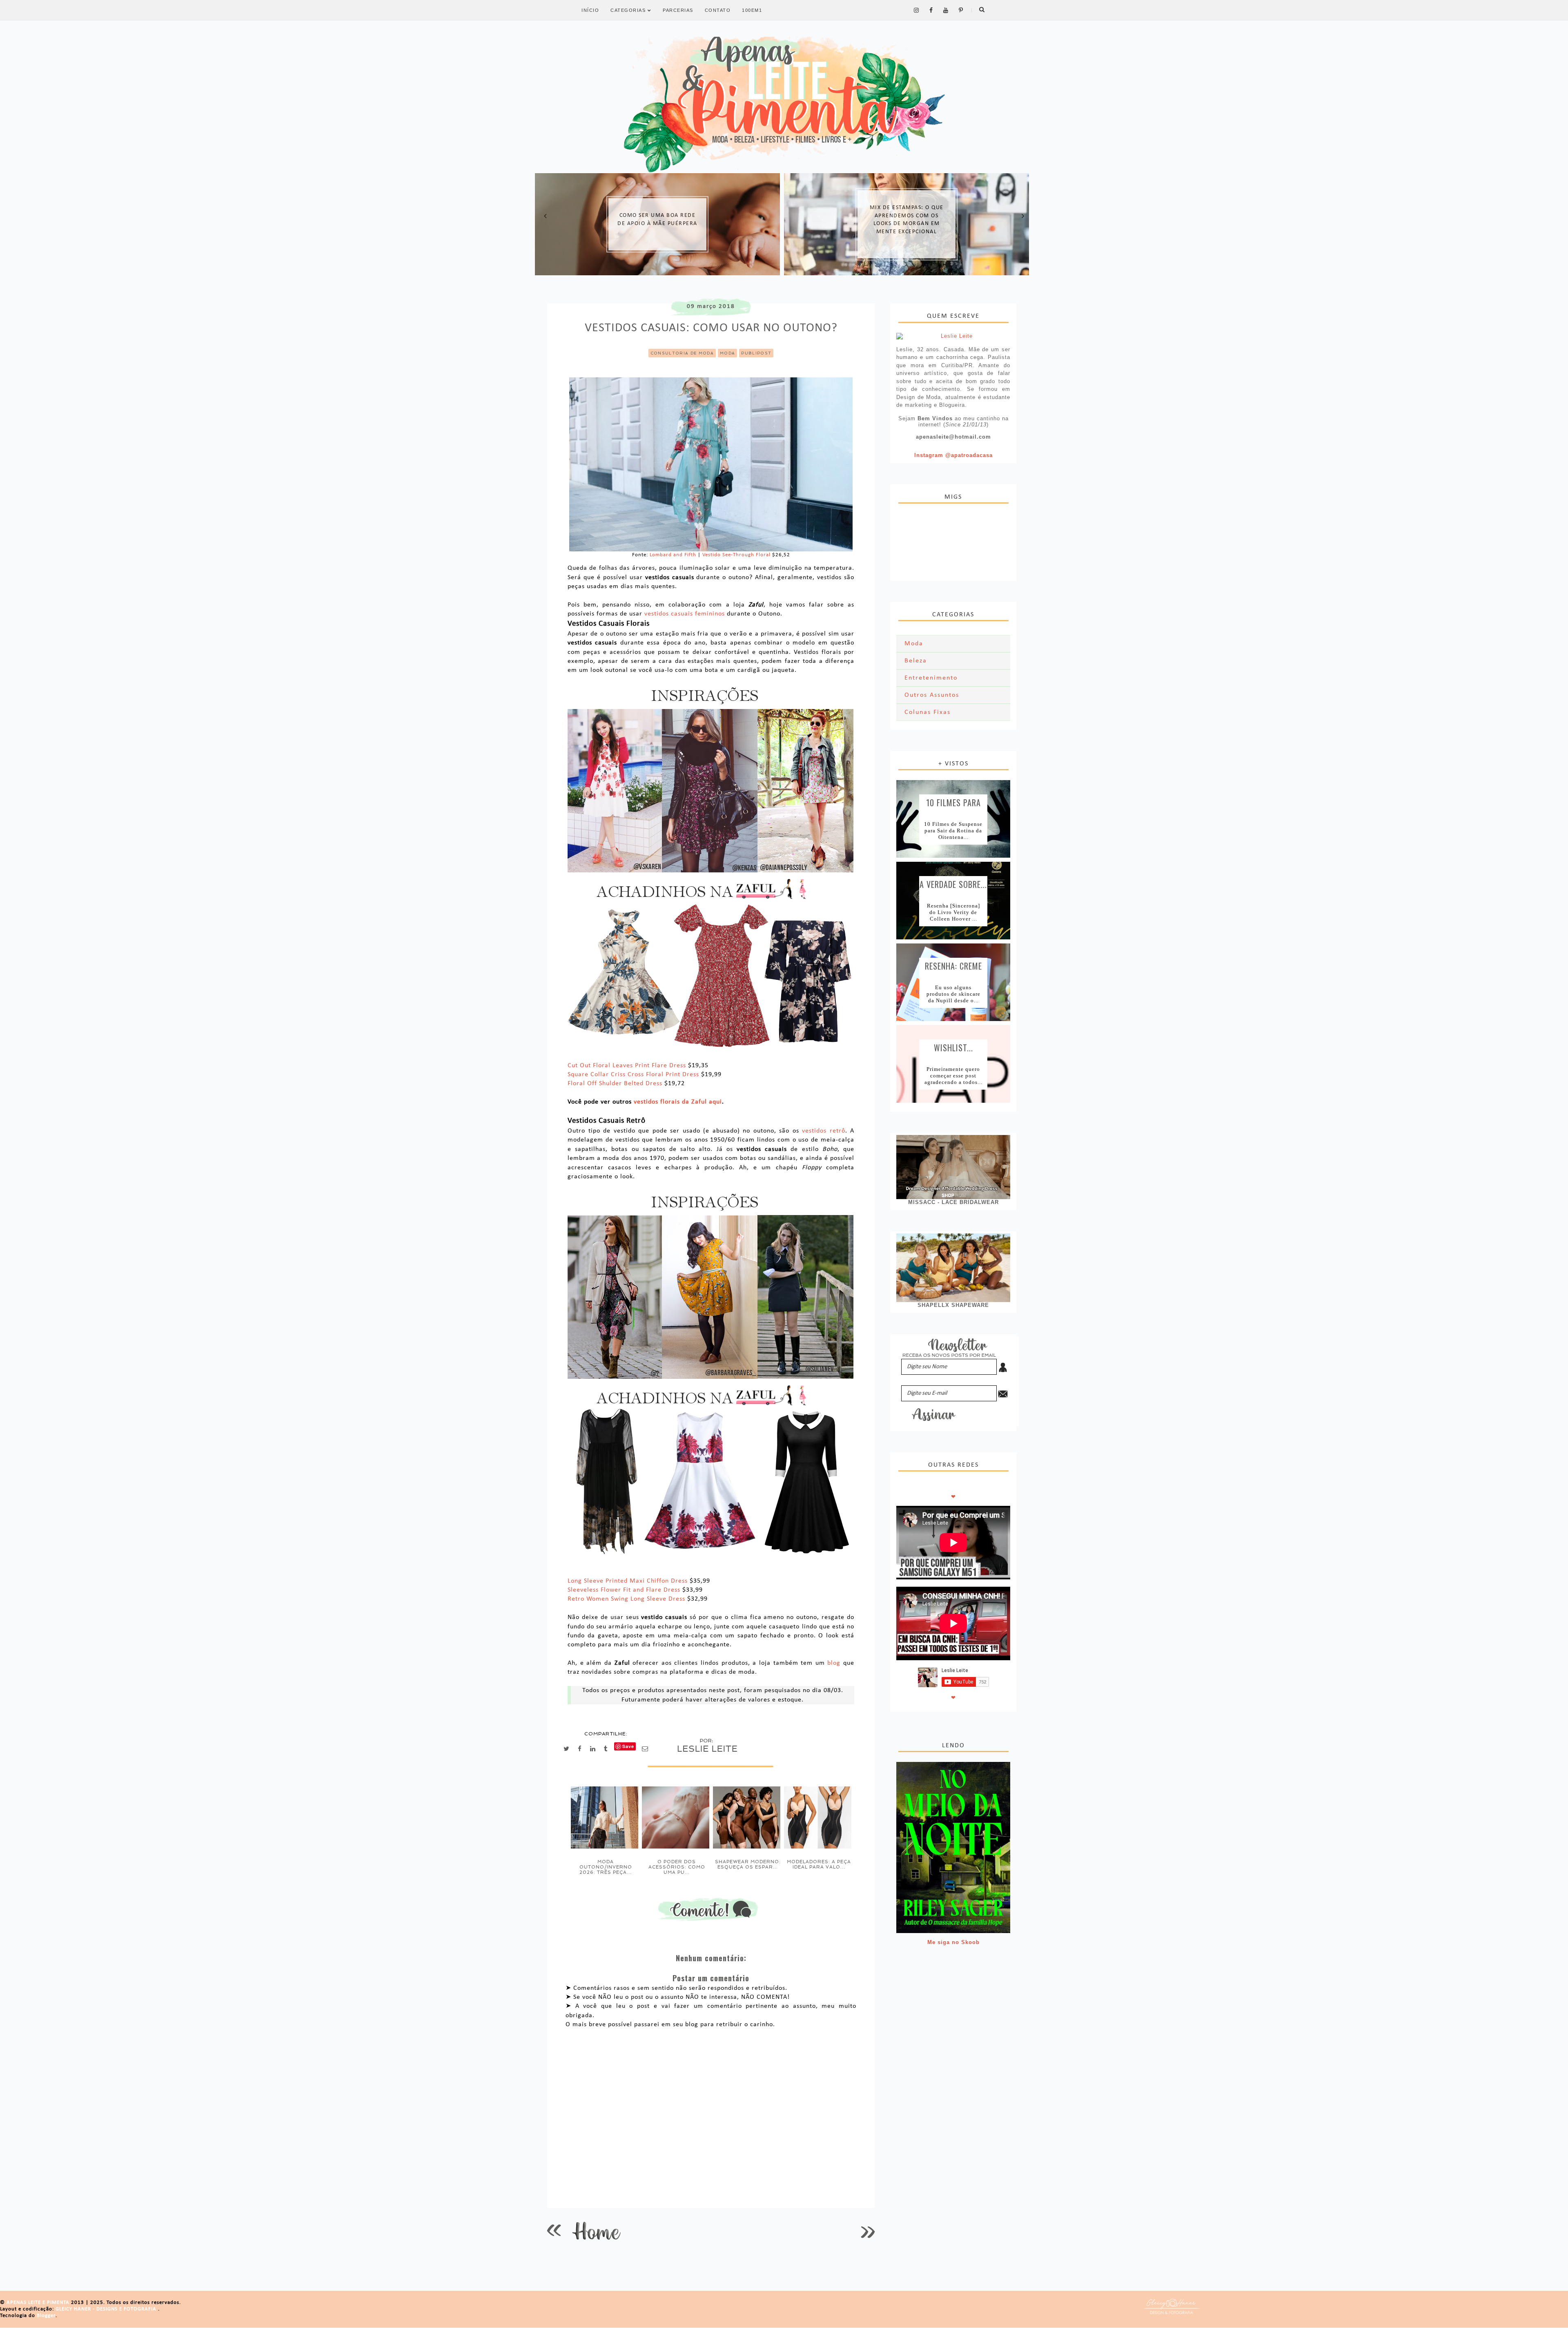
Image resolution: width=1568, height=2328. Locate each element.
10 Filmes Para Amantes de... (953, 802)
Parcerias (678, 10)
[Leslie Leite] (953, 336)
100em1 (752, 10)
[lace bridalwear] (953, 1167)
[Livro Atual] (953, 1847)
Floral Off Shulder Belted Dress (615, 1084)
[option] (657, 224)
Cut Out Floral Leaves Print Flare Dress (627, 1066)
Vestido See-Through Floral (736, 555)
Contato (718, 10)
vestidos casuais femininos (685, 614)
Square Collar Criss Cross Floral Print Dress (633, 1075)
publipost (756, 353)
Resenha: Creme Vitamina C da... (953, 965)
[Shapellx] (953, 1268)
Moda (727, 353)
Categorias (629, 10)
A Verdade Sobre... (953, 883)
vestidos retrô (824, 1131)
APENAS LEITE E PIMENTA (39, 2302)
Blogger (46, 2316)
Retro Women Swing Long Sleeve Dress (626, 1599)
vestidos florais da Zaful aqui (678, 1102)
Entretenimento (931, 678)
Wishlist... (953, 1047)
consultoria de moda (682, 353)
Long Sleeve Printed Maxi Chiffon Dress (628, 1581)
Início (590, 10)
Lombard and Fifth (673, 555)
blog (834, 1663)
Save (628, 1746)
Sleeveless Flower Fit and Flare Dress (624, 1590)
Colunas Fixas (928, 712)
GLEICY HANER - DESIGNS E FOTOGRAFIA (107, 2309)
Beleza (916, 661)
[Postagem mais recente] (554, 2231)
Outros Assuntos (932, 695)
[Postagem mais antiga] (868, 2231)
